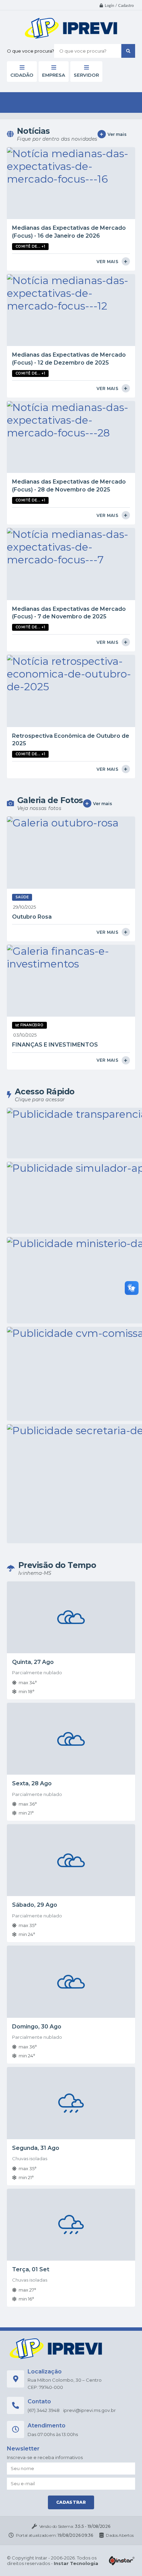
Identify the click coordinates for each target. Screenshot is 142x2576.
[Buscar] (128, 51)
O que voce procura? (31, 51)
